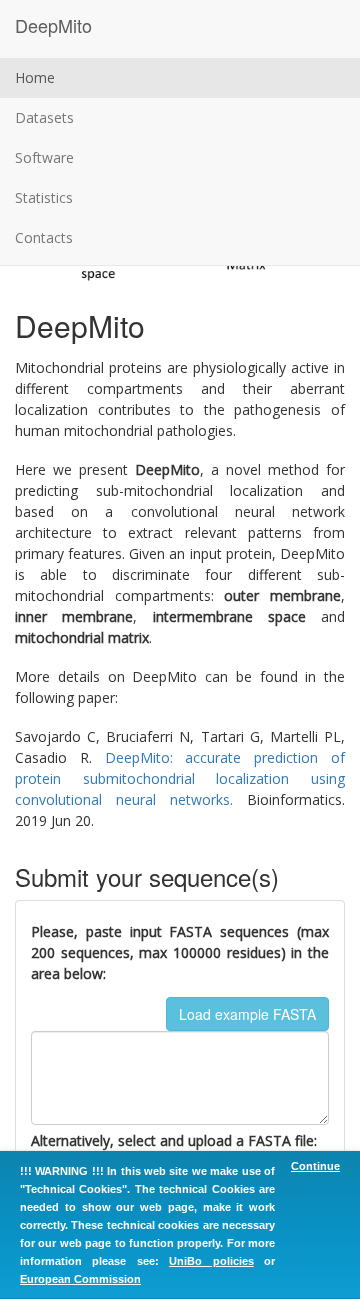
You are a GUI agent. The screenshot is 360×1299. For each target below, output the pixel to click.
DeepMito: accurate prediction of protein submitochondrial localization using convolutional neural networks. (180, 778)
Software (44, 157)
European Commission (80, 1279)
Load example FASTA (247, 1014)
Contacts (44, 237)
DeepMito (53, 25)
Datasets (44, 117)
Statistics (44, 197)
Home (35, 77)
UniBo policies (211, 1261)
